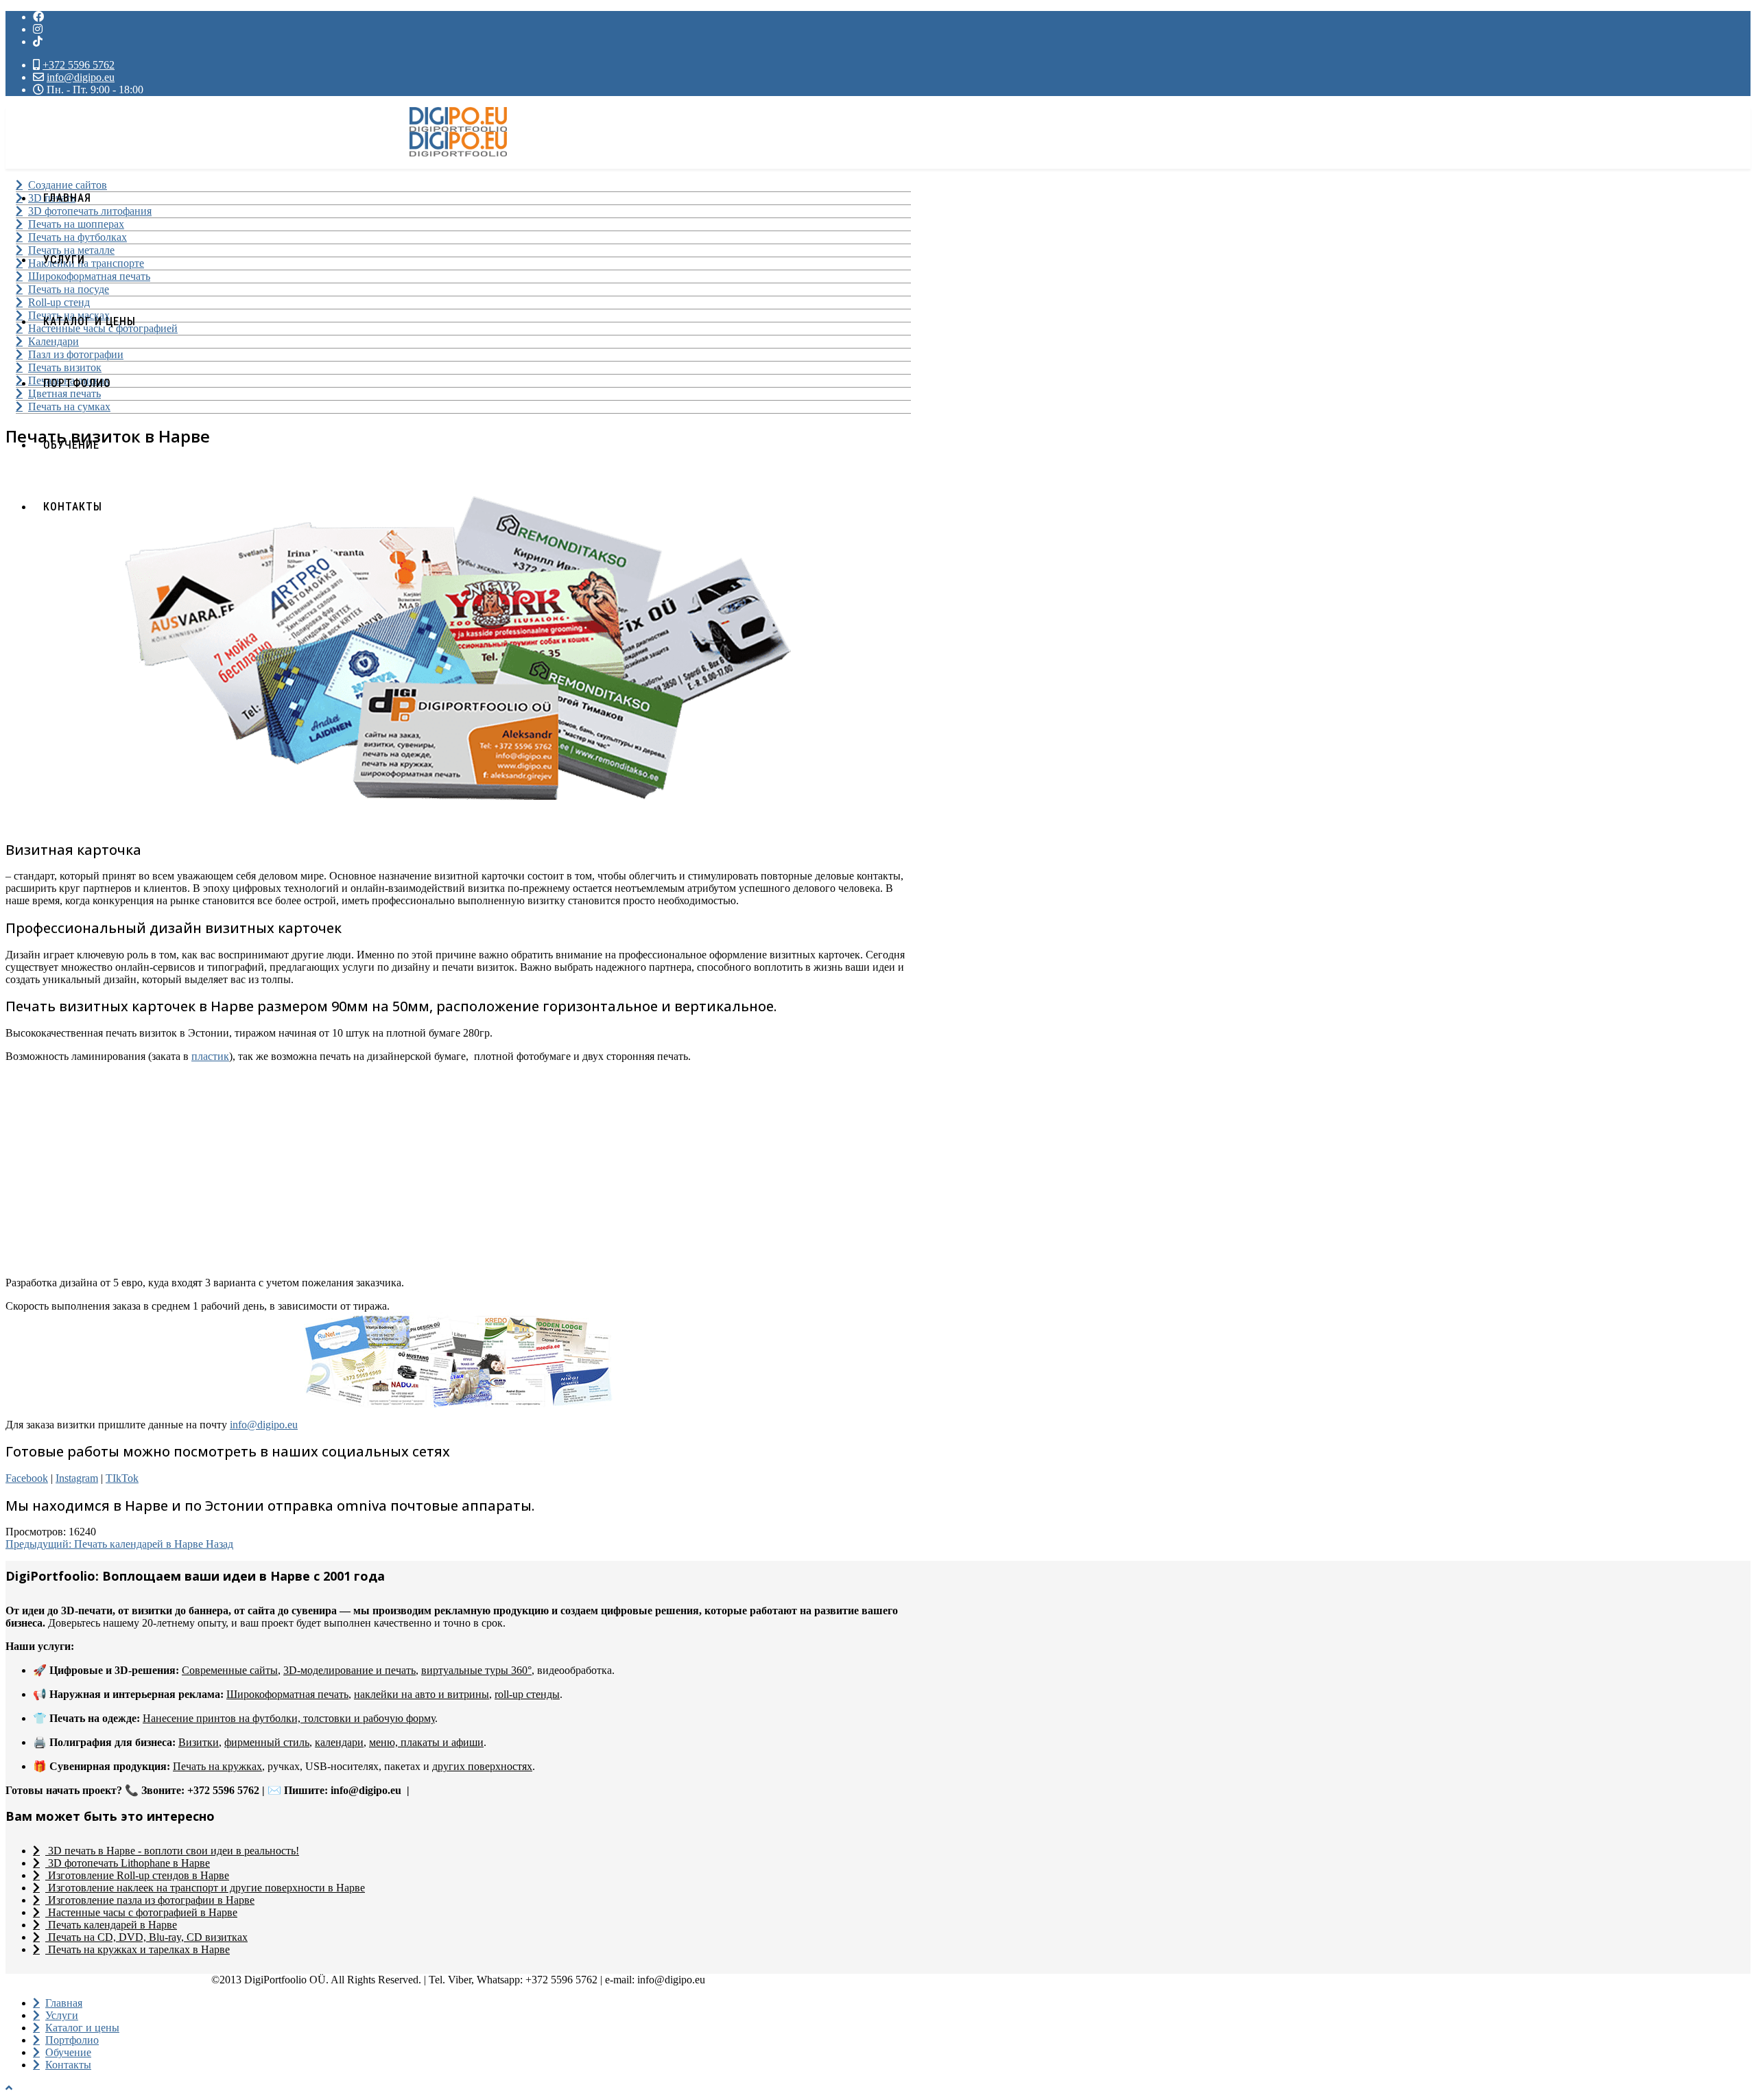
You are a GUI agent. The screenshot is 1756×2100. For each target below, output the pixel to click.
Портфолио (77, 383)
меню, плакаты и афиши (426, 1742)
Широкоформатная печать (287, 1694)
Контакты (73, 507)
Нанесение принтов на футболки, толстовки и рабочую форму (289, 1718)
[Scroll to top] (9, 2088)
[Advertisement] (417, 1170)
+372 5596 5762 (79, 65)
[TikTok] (459, 1790)
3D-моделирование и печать (349, 1670)
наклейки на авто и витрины (422, 1694)
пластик (210, 1056)
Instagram (77, 1478)
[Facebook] (38, 17)
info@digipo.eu (81, 77)
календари (339, 1742)
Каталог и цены (90, 321)
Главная (67, 198)
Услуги (64, 260)
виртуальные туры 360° (476, 1670)
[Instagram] (38, 29)
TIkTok (122, 1478)
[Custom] (38, 42)
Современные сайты (230, 1670)
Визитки (199, 1742)
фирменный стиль (267, 1742)
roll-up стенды (527, 1694)
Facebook (27, 1478)
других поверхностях (482, 1766)
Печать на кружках (217, 1766)
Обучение (71, 445)
